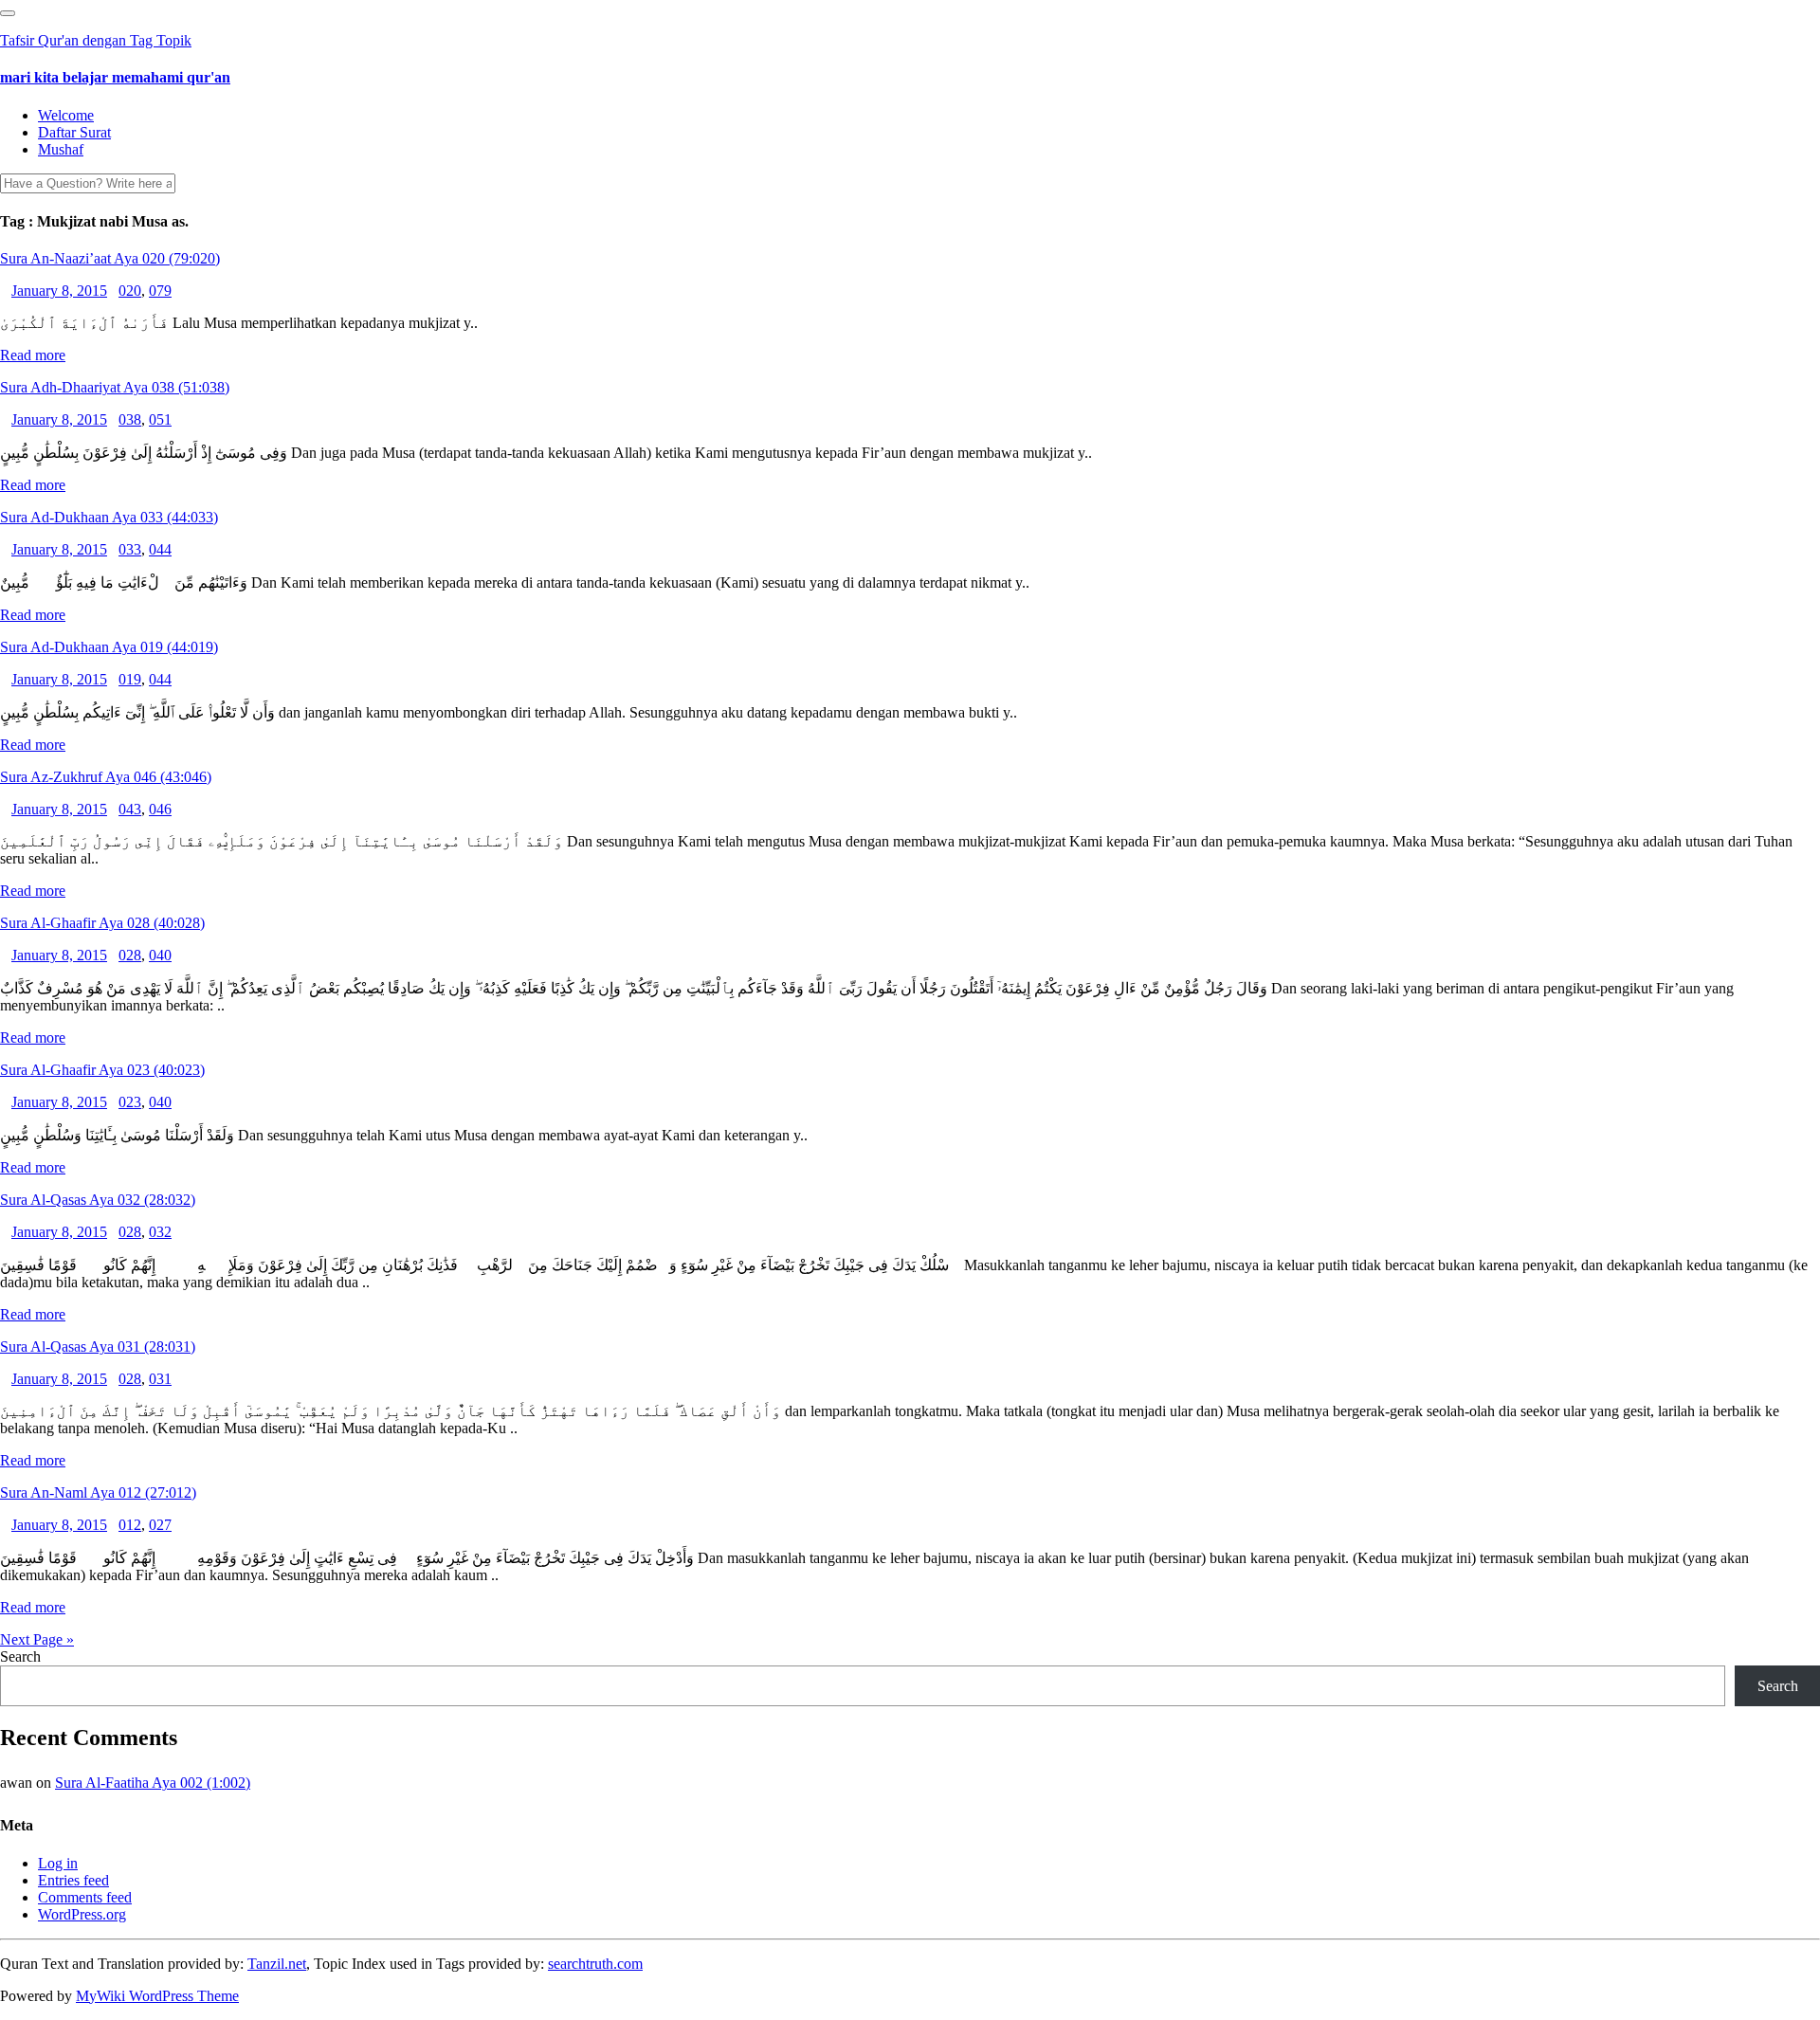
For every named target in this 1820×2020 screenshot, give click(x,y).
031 (160, 1379)
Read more (33, 355)
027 (160, 1525)
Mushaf (61, 149)
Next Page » (37, 1639)
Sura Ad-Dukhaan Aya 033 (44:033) (109, 517)
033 (130, 549)
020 (130, 291)
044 (160, 549)
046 (160, 809)
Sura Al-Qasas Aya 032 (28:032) (98, 1200)
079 (160, 291)
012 (130, 1525)
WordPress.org (82, 1914)
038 (130, 419)
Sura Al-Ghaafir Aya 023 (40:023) (102, 1070)
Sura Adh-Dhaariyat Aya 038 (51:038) (115, 387)
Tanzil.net (277, 1964)
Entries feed (73, 1880)
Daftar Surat (74, 132)
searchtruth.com (595, 1964)
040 (160, 955)
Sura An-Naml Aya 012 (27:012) (98, 1492)
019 (130, 679)
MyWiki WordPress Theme (157, 1996)
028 (130, 955)
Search (20, 1656)
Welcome (66, 115)
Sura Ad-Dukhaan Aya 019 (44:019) (109, 647)
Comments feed (85, 1897)
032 (160, 1232)
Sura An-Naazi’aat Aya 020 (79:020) (110, 258)
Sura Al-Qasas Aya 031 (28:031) (98, 1347)
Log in (58, 1863)
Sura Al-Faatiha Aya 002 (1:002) (153, 1783)
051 (160, 419)
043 (130, 809)
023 (130, 1102)
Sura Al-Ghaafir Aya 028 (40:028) (102, 923)
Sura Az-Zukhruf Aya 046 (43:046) (106, 777)
